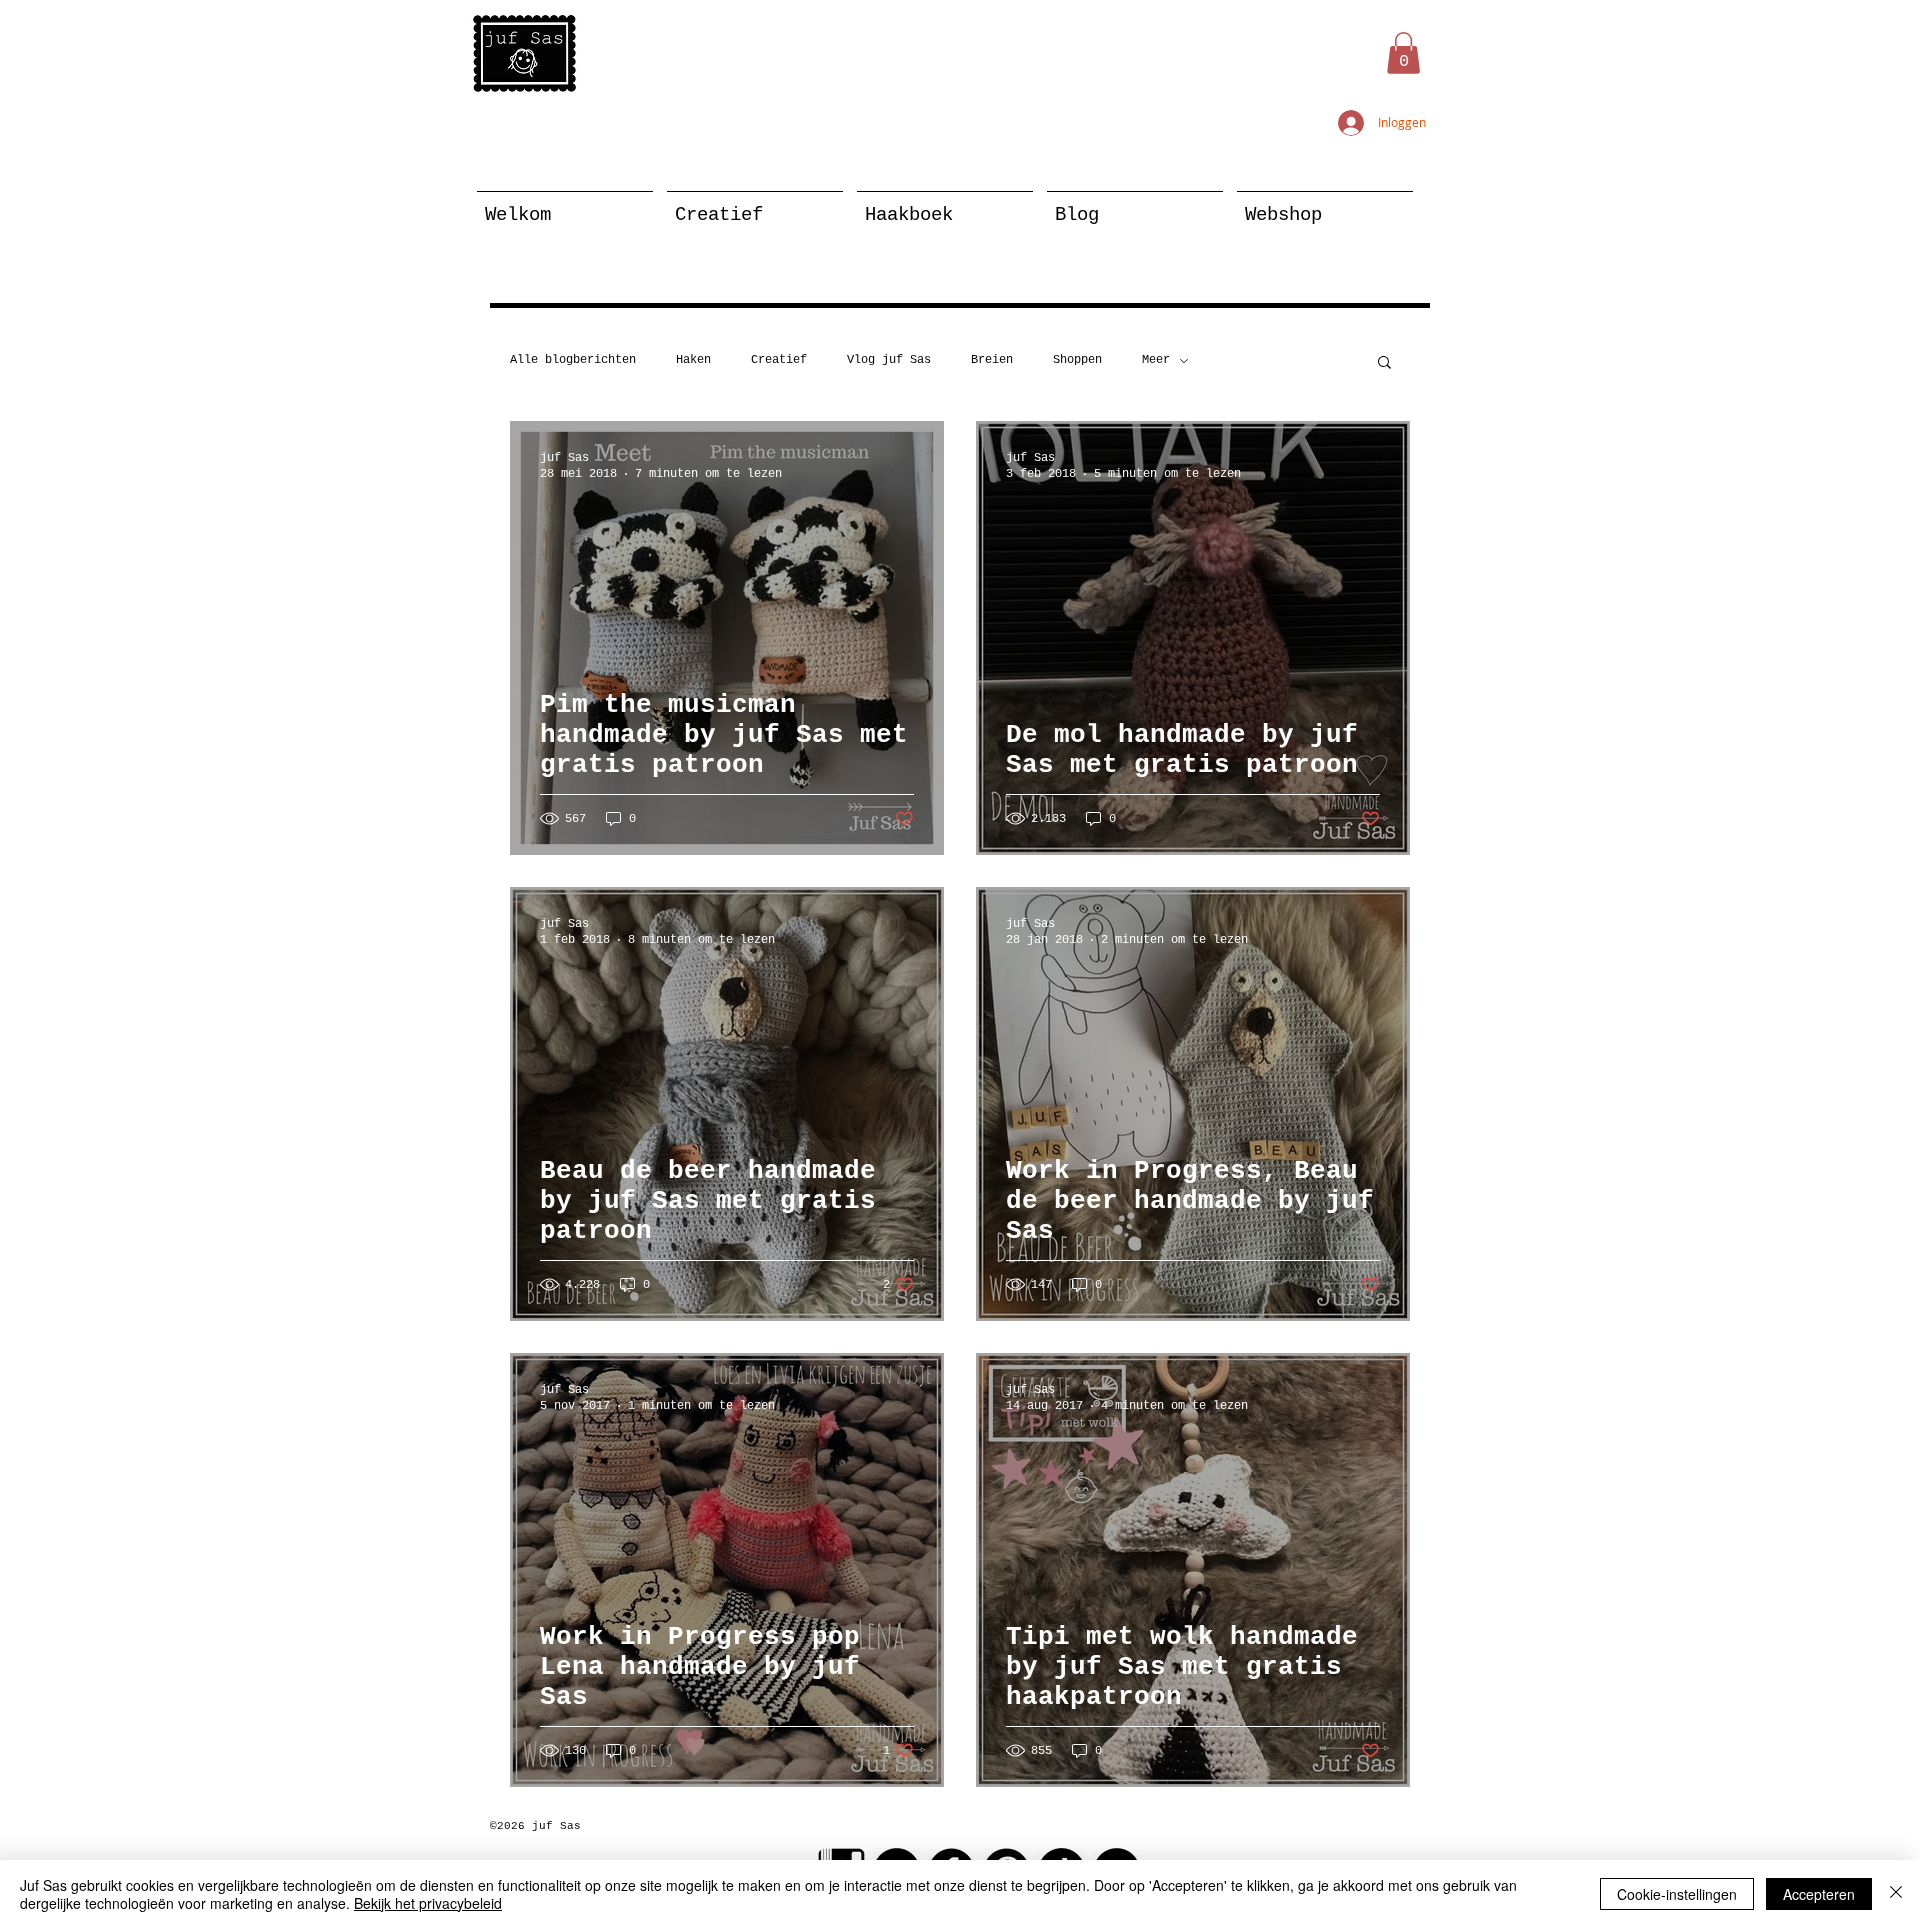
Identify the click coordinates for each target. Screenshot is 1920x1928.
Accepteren (1819, 1894)
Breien (992, 360)
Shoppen (1077, 360)
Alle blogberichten (573, 360)
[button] (1403, 53)
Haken (693, 360)
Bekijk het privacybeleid (428, 1903)
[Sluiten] (1896, 1894)
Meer (1156, 360)
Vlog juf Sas (889, 360)
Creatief (779, 360)
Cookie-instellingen (1677, 1894)
